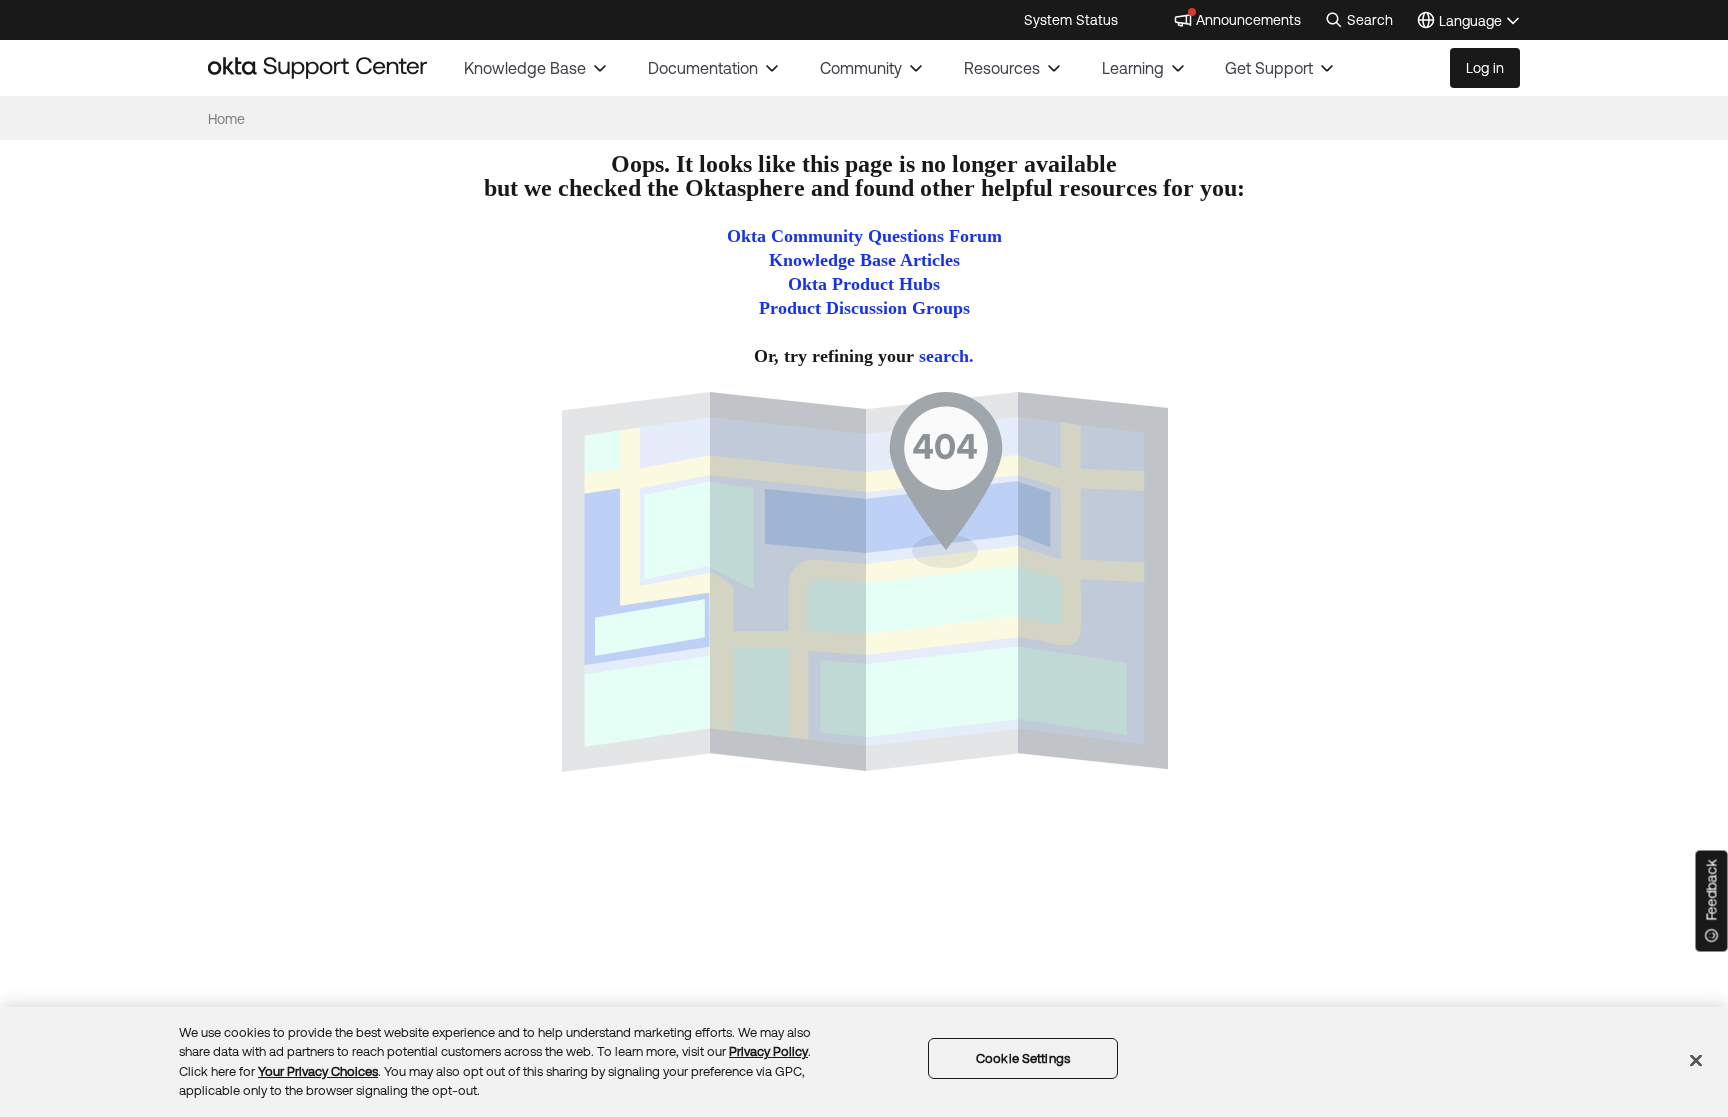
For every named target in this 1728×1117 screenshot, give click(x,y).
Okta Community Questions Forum (864, 236)
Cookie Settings (1023, 1058)
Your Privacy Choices (318, 1071)
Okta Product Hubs (864, 284)
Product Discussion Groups (864, 308)
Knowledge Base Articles (864, 260)
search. (946, 356)
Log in (1485, 68)
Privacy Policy (768, 1051)
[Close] (1696, 1060)
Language (1479, 22)
